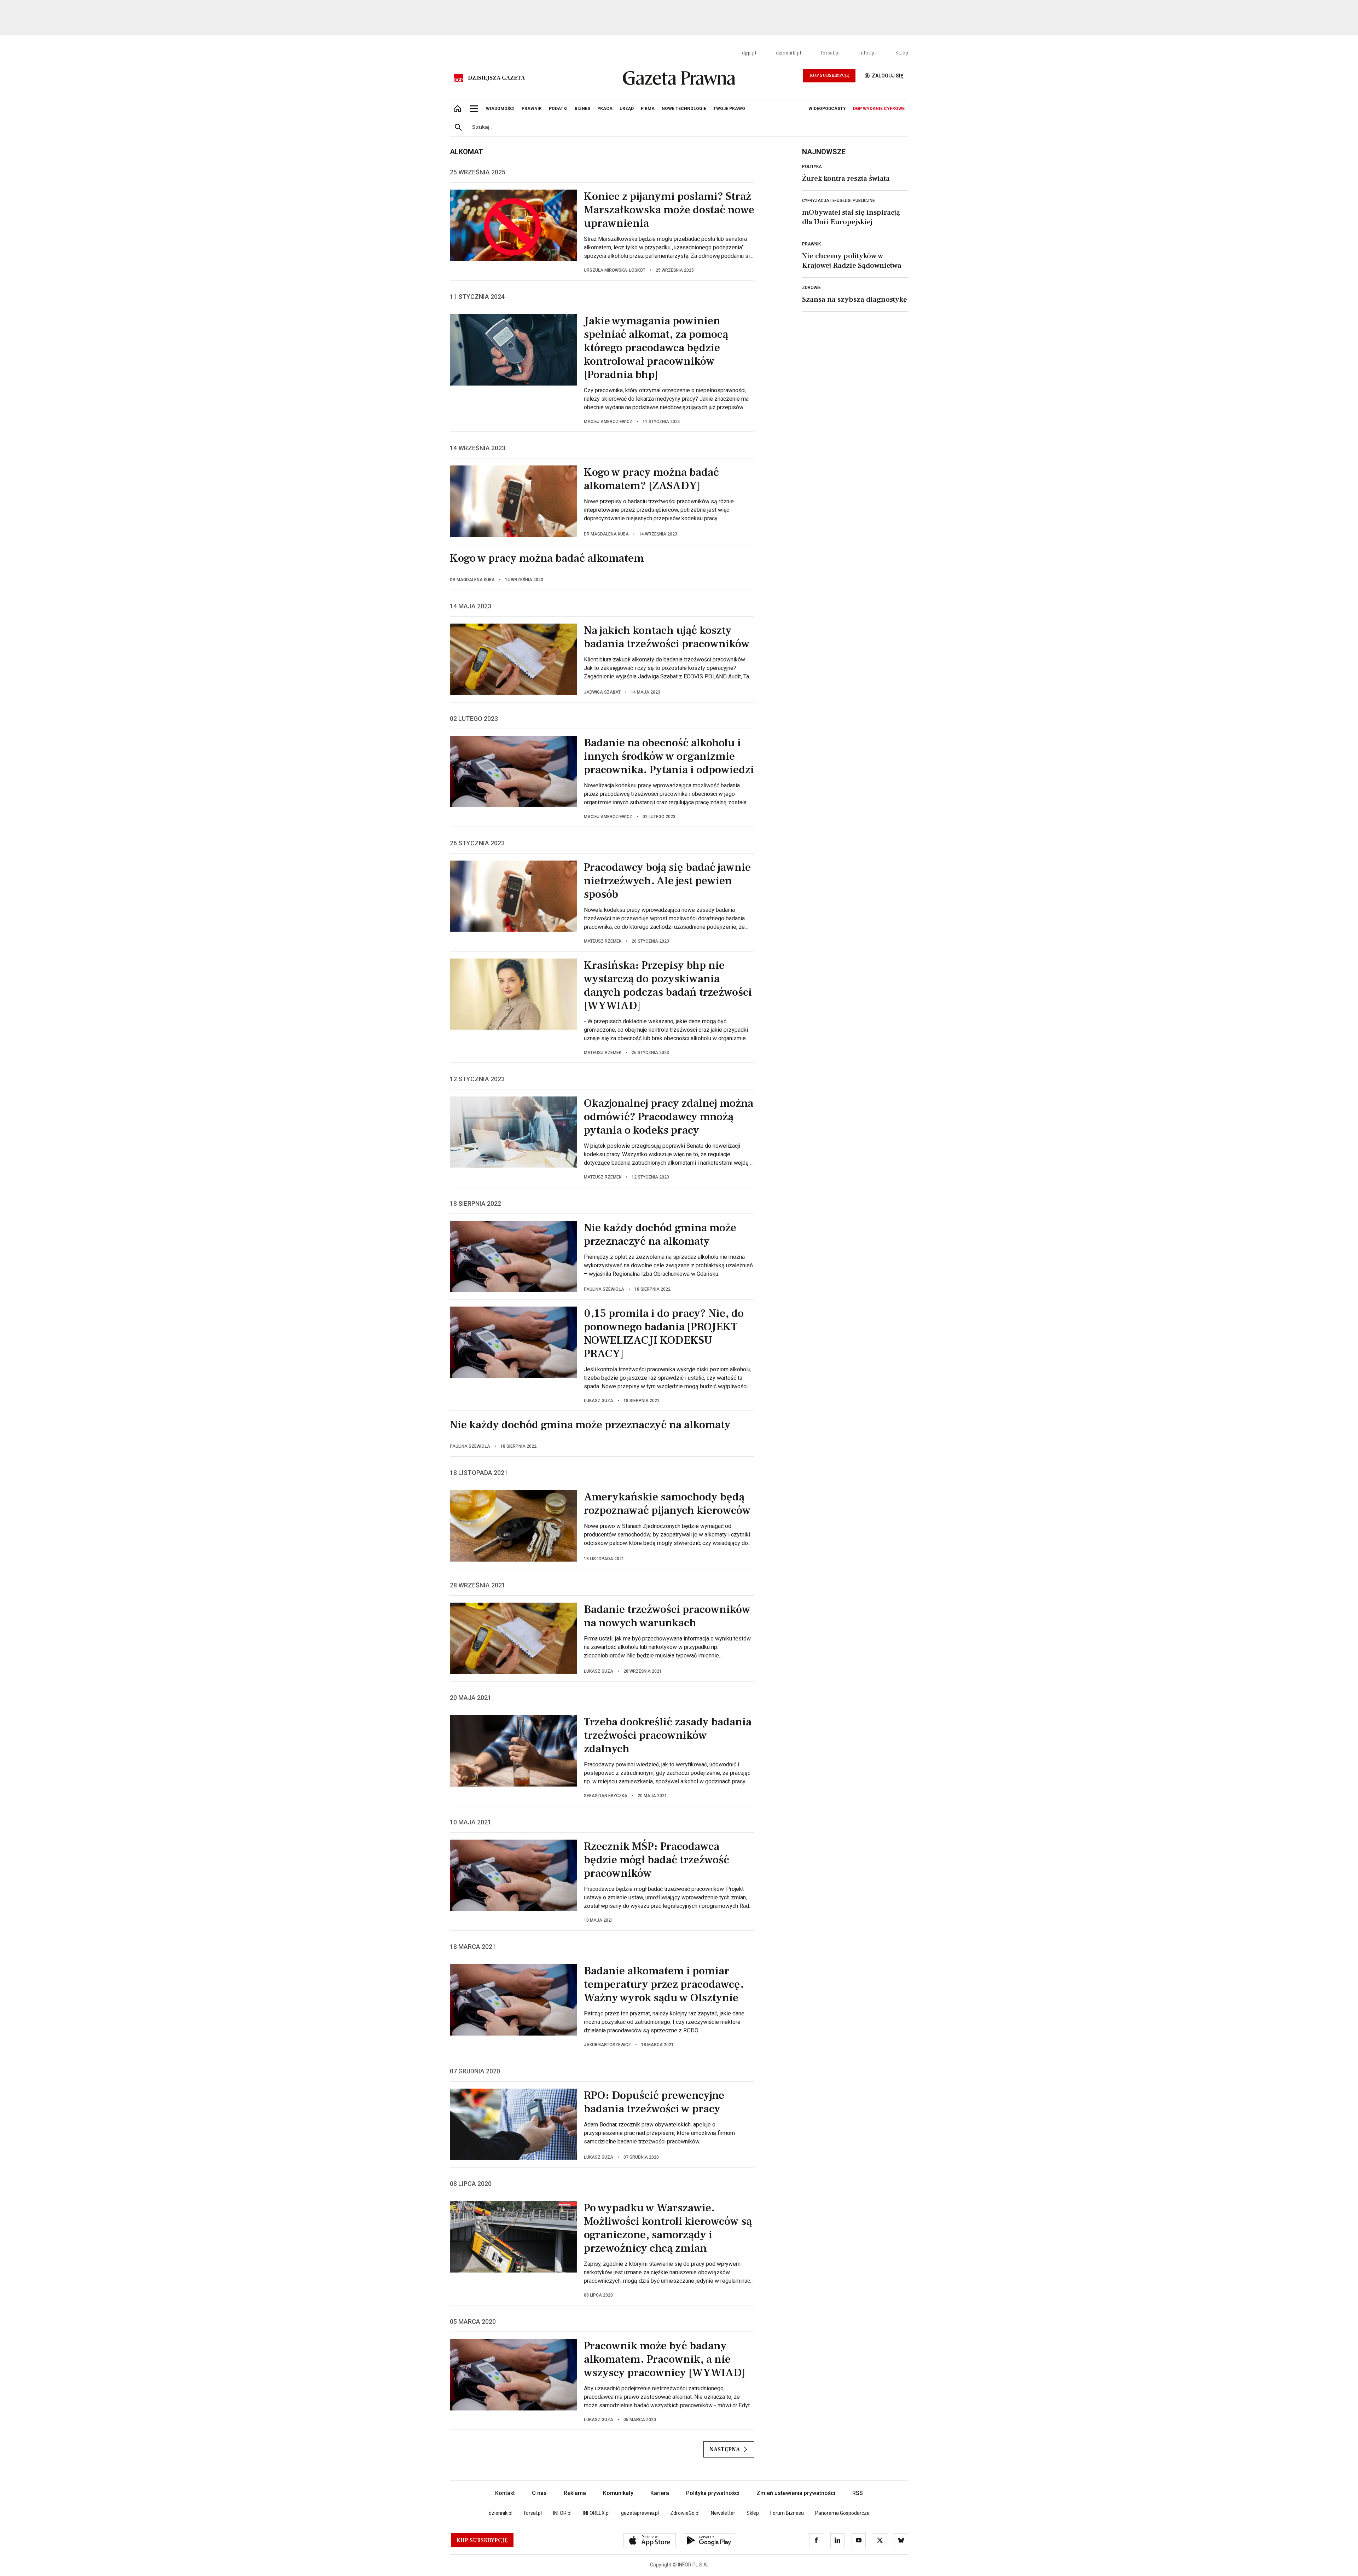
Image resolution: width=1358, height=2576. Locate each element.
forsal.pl (830, 53)
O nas (539, 2493)
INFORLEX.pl (596, 2513)
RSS (858, 2493)
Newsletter (723, 2513)
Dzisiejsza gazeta (496, 78)
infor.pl (867, 53)
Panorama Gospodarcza (842, 2513)
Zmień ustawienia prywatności (796, 2493)
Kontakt (505, 2493)
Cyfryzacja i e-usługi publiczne (838, 201)
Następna (725, 2449)
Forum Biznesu (787, 2513)
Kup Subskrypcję (829, 76)
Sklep (902, 53)
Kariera (660, 2493)
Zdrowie (811, 288)
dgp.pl (749, 53)
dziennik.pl (788, 53)
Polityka (812, 167)
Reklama (575, 2493)
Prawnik (811, 244)
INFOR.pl (562, 2513)
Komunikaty (618, 2493)
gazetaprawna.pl (640, 2513)
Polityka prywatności (713, 2493)
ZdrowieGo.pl (685, 2513)
